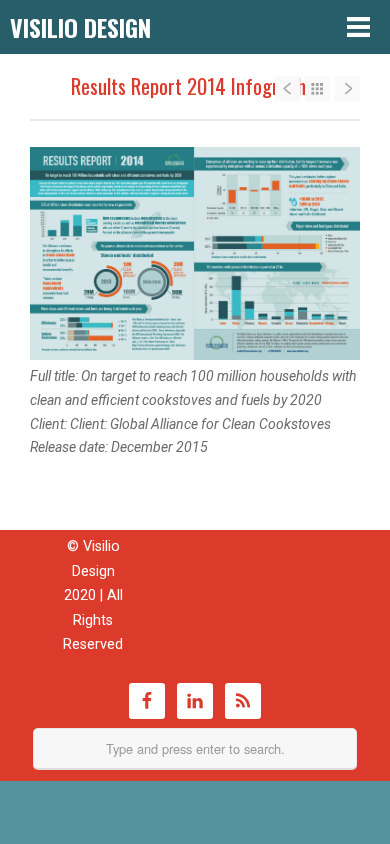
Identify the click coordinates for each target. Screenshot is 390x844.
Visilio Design (80, 27)
